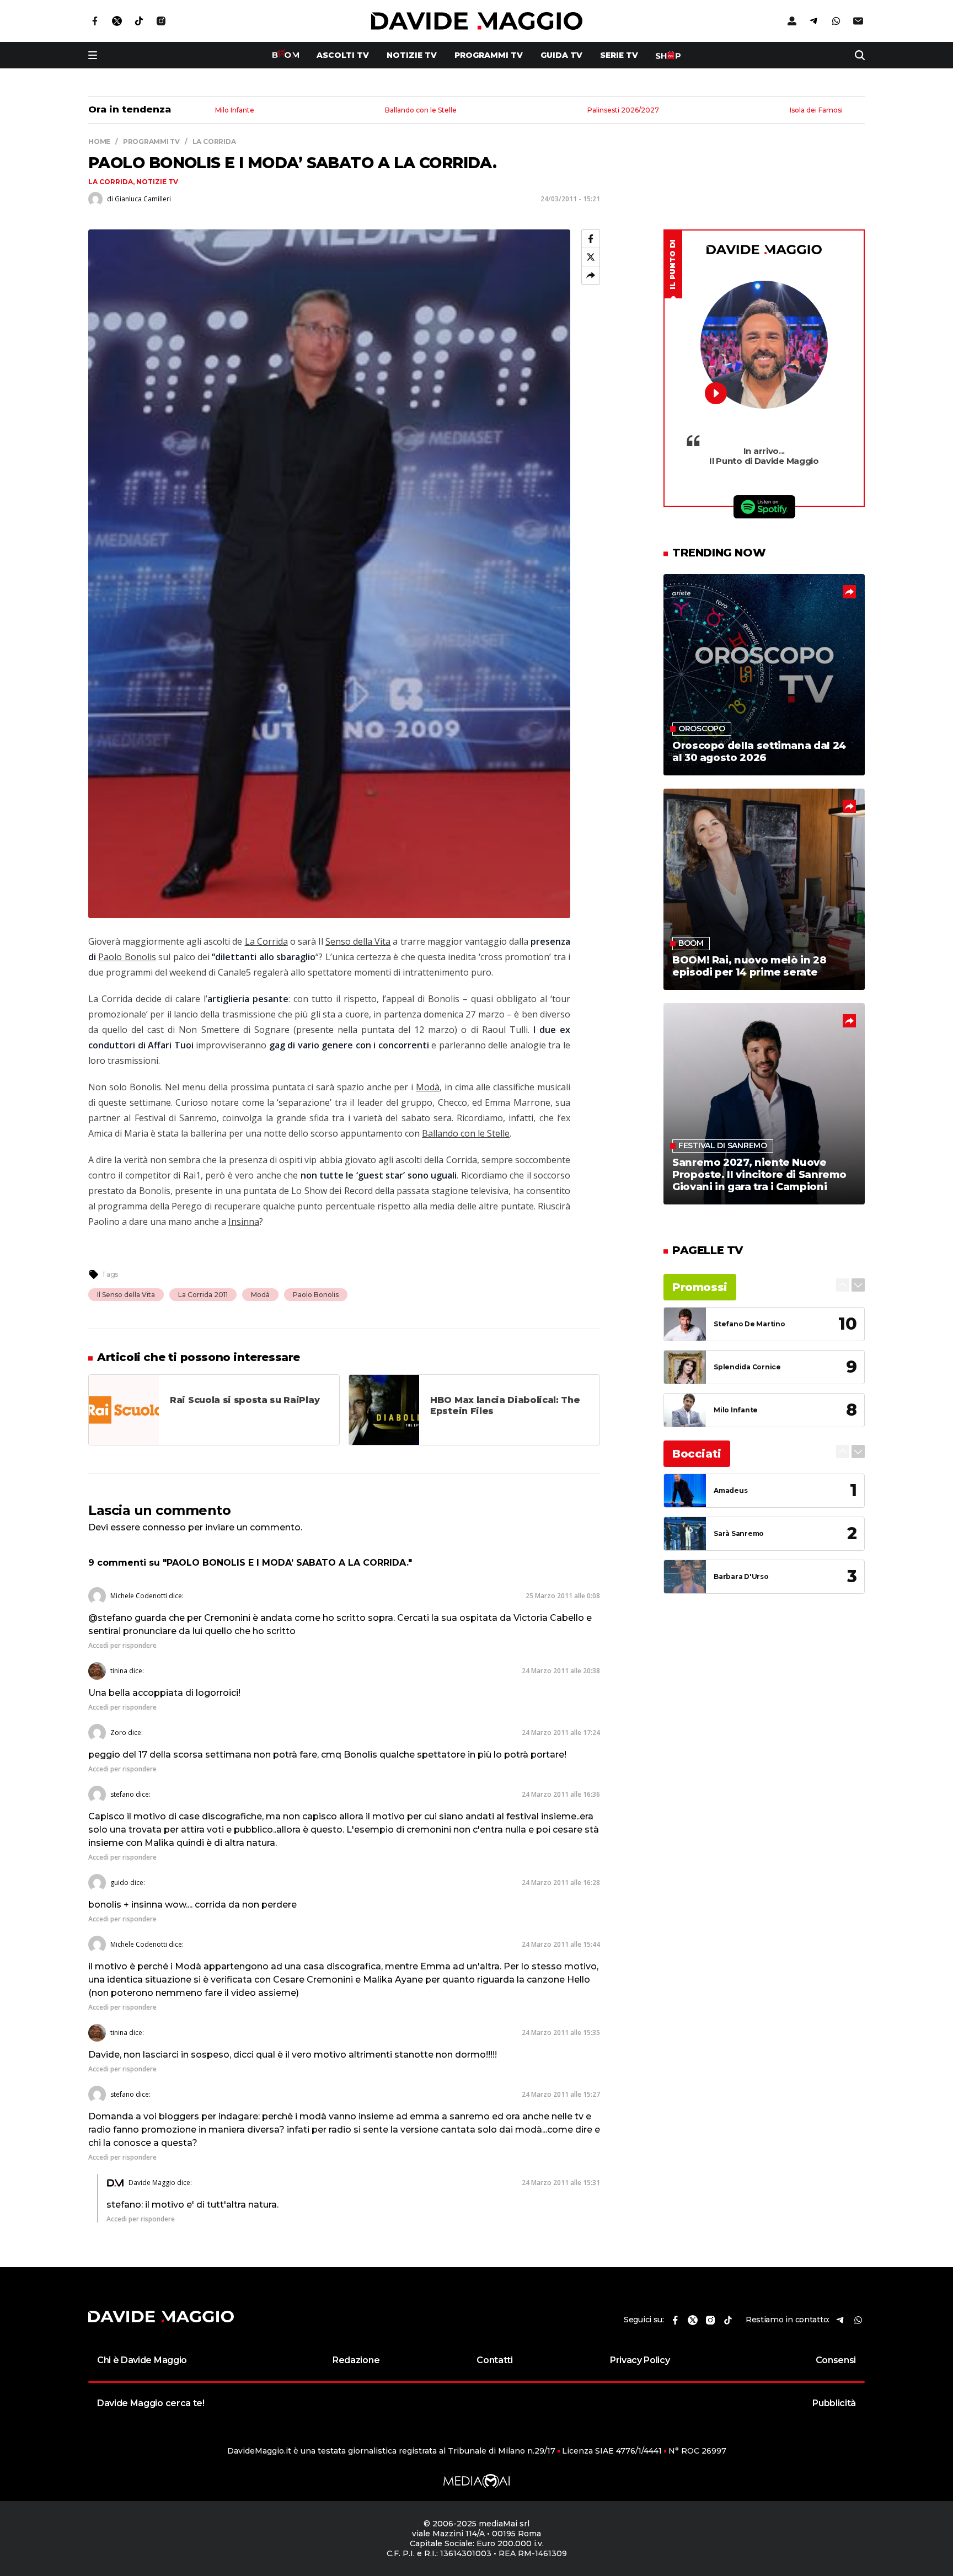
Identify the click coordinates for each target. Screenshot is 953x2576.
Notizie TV (412, 55)
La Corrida (111, 182)
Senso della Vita (358, 941)
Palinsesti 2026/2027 (623, 111)
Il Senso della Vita (126, 1295)
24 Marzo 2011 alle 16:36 (561, 1794)
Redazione (356, 2360)
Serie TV (619, 55)
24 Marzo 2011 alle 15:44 (561, 1944)
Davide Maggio (152, 2183)
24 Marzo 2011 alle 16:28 (561, 1883)
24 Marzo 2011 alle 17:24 (561, 1732)
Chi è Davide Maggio (142, 2360)
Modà (428, 1087)
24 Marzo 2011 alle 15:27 (561, 2094)
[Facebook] (591, 239)
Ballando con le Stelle (421, 111)
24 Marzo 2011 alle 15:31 (561, 2183)
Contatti (494, 2360)
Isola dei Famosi (816, 111)
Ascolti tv (343, 55)
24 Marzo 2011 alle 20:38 (561, 1671)
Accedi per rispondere (122, 1645)
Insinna (244, 1222)
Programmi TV (489, 55)
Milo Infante (235, 111)
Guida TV (561, 55)
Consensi (836, 2360)
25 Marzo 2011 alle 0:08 (563, 1596)
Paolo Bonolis (127, 957)
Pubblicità (834, 2403)
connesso (164, 1527)
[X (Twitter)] (591, 257)
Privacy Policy (640, 2360)
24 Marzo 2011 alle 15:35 (561, 2033)
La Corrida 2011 (203, 1295)
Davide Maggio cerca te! (151, 2403)
